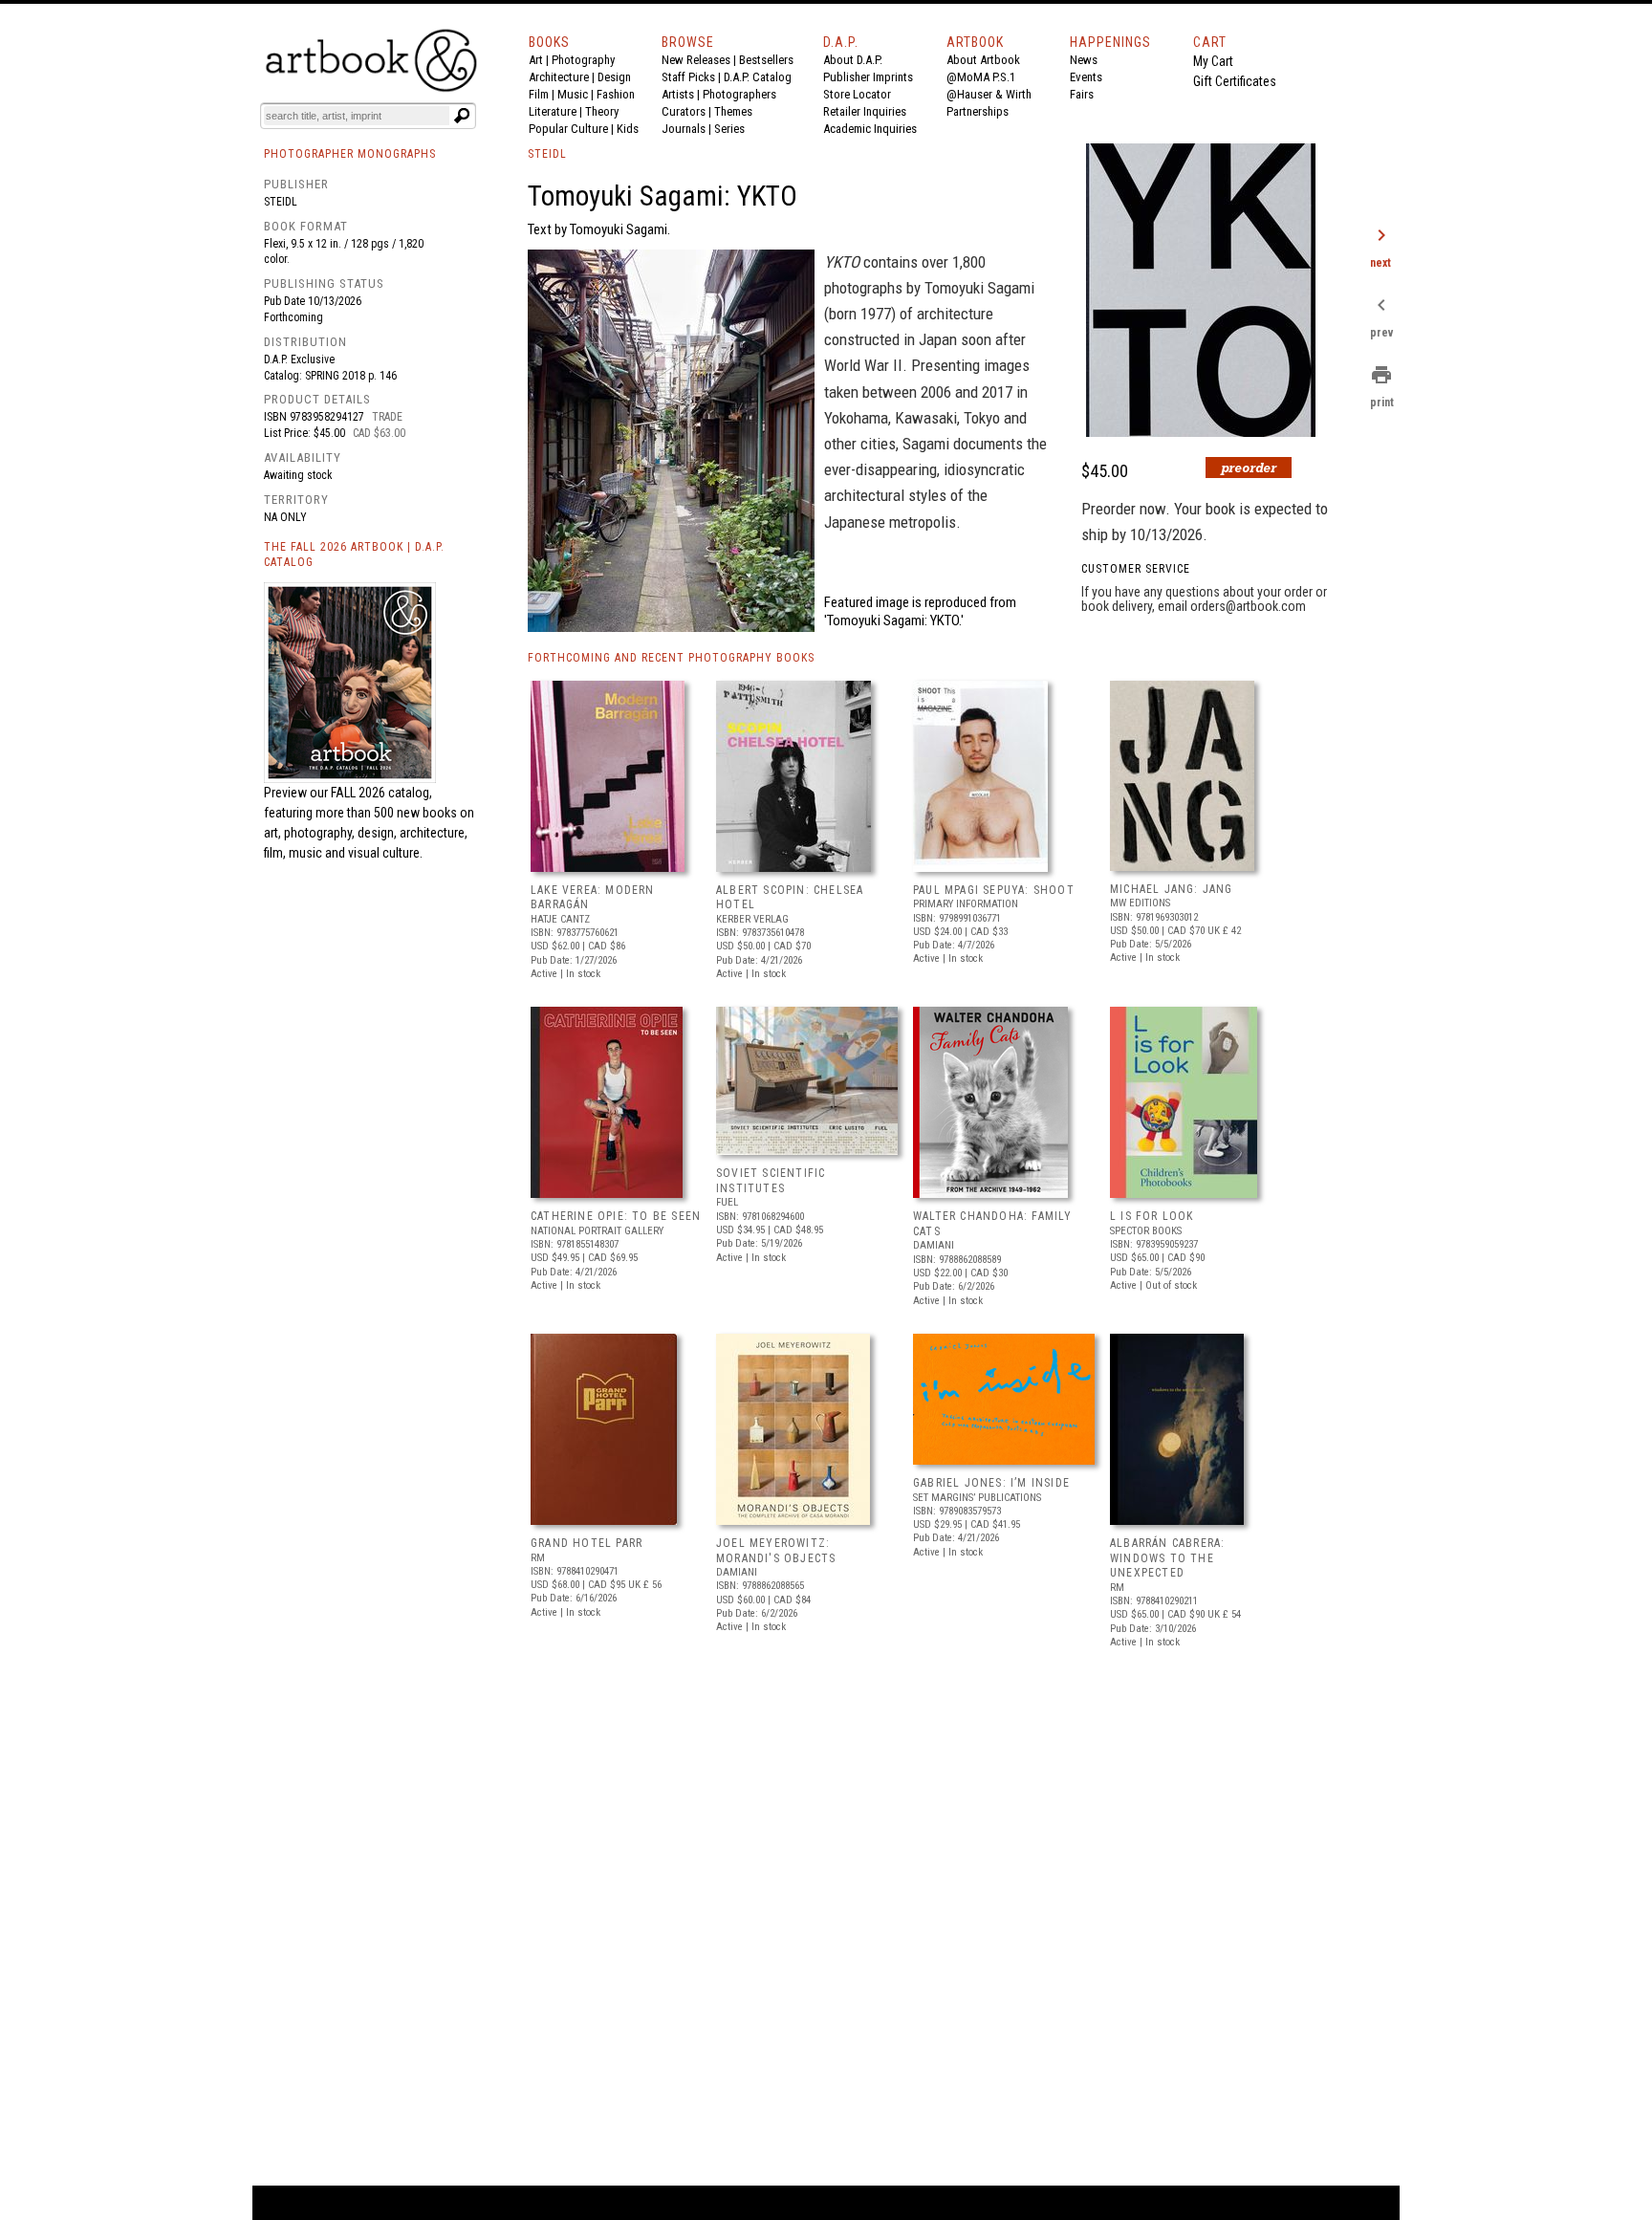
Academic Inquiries (870, 129)
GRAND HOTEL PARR (587, 1543)
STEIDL (547, 154)
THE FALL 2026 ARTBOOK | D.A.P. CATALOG (354, 555)
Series (729, 129)
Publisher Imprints (868, 77)
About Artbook (983, 60)
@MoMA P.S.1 (981, 77)
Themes (733, 111)
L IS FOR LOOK (1152, 1216)
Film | (543, 94)
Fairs (1082, 94)
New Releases (696, 60)
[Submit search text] (462, 116)
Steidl (281, 202)
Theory (602, 111)
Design (614, 77)
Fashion (616, 94)
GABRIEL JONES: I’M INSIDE (991, 1483)
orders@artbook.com (1248, 606)
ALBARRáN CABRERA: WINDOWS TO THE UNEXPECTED (1167, 1558)
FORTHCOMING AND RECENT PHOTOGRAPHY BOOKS (671, 658)
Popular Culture (568, 129)
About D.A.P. (853, 60)
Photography (583, 60)
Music (573, 94)
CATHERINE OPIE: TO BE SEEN (616, 1216)
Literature (553, 111)
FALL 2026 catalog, (381, 793)
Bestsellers (766, 60)
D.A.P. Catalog (758, 77)
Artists (678, 94)
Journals (684, 129)
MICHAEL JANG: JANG (1172, 889)
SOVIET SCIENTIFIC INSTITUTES (771, 1181)
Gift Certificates (1235, 81)
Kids (628, 129)
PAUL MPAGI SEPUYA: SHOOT (994, 890)
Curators (684, 111)
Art (536, 60)
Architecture (559, 77)
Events (1086, 77)
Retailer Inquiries (865, 111)
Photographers (739, 94)
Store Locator (857, 94)
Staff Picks (688, 77)
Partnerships (978, 111)
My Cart (1213, 61)
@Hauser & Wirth (989, 94)
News (1084, 60)
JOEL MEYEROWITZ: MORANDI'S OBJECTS (776, 1551)
